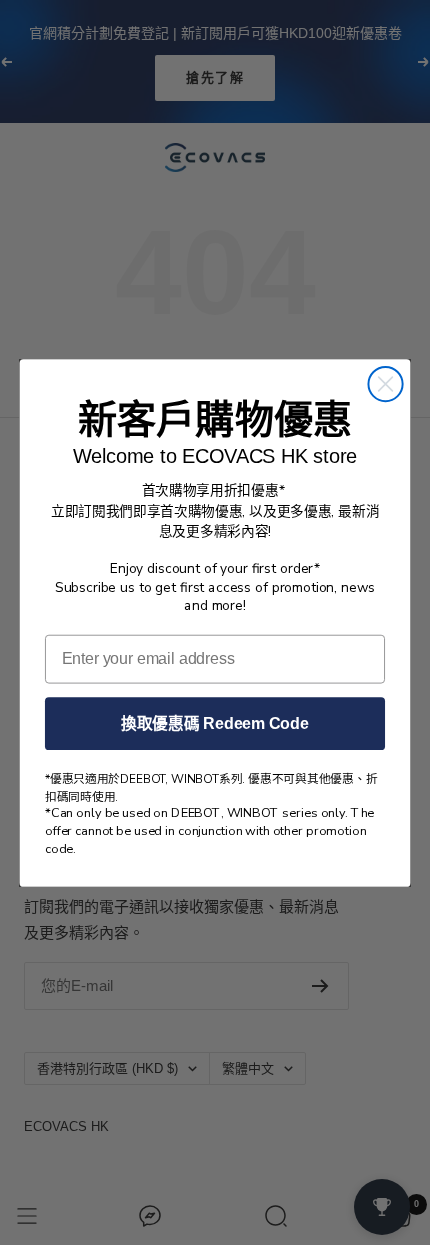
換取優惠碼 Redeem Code (215, 722)
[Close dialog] (385, 383)
